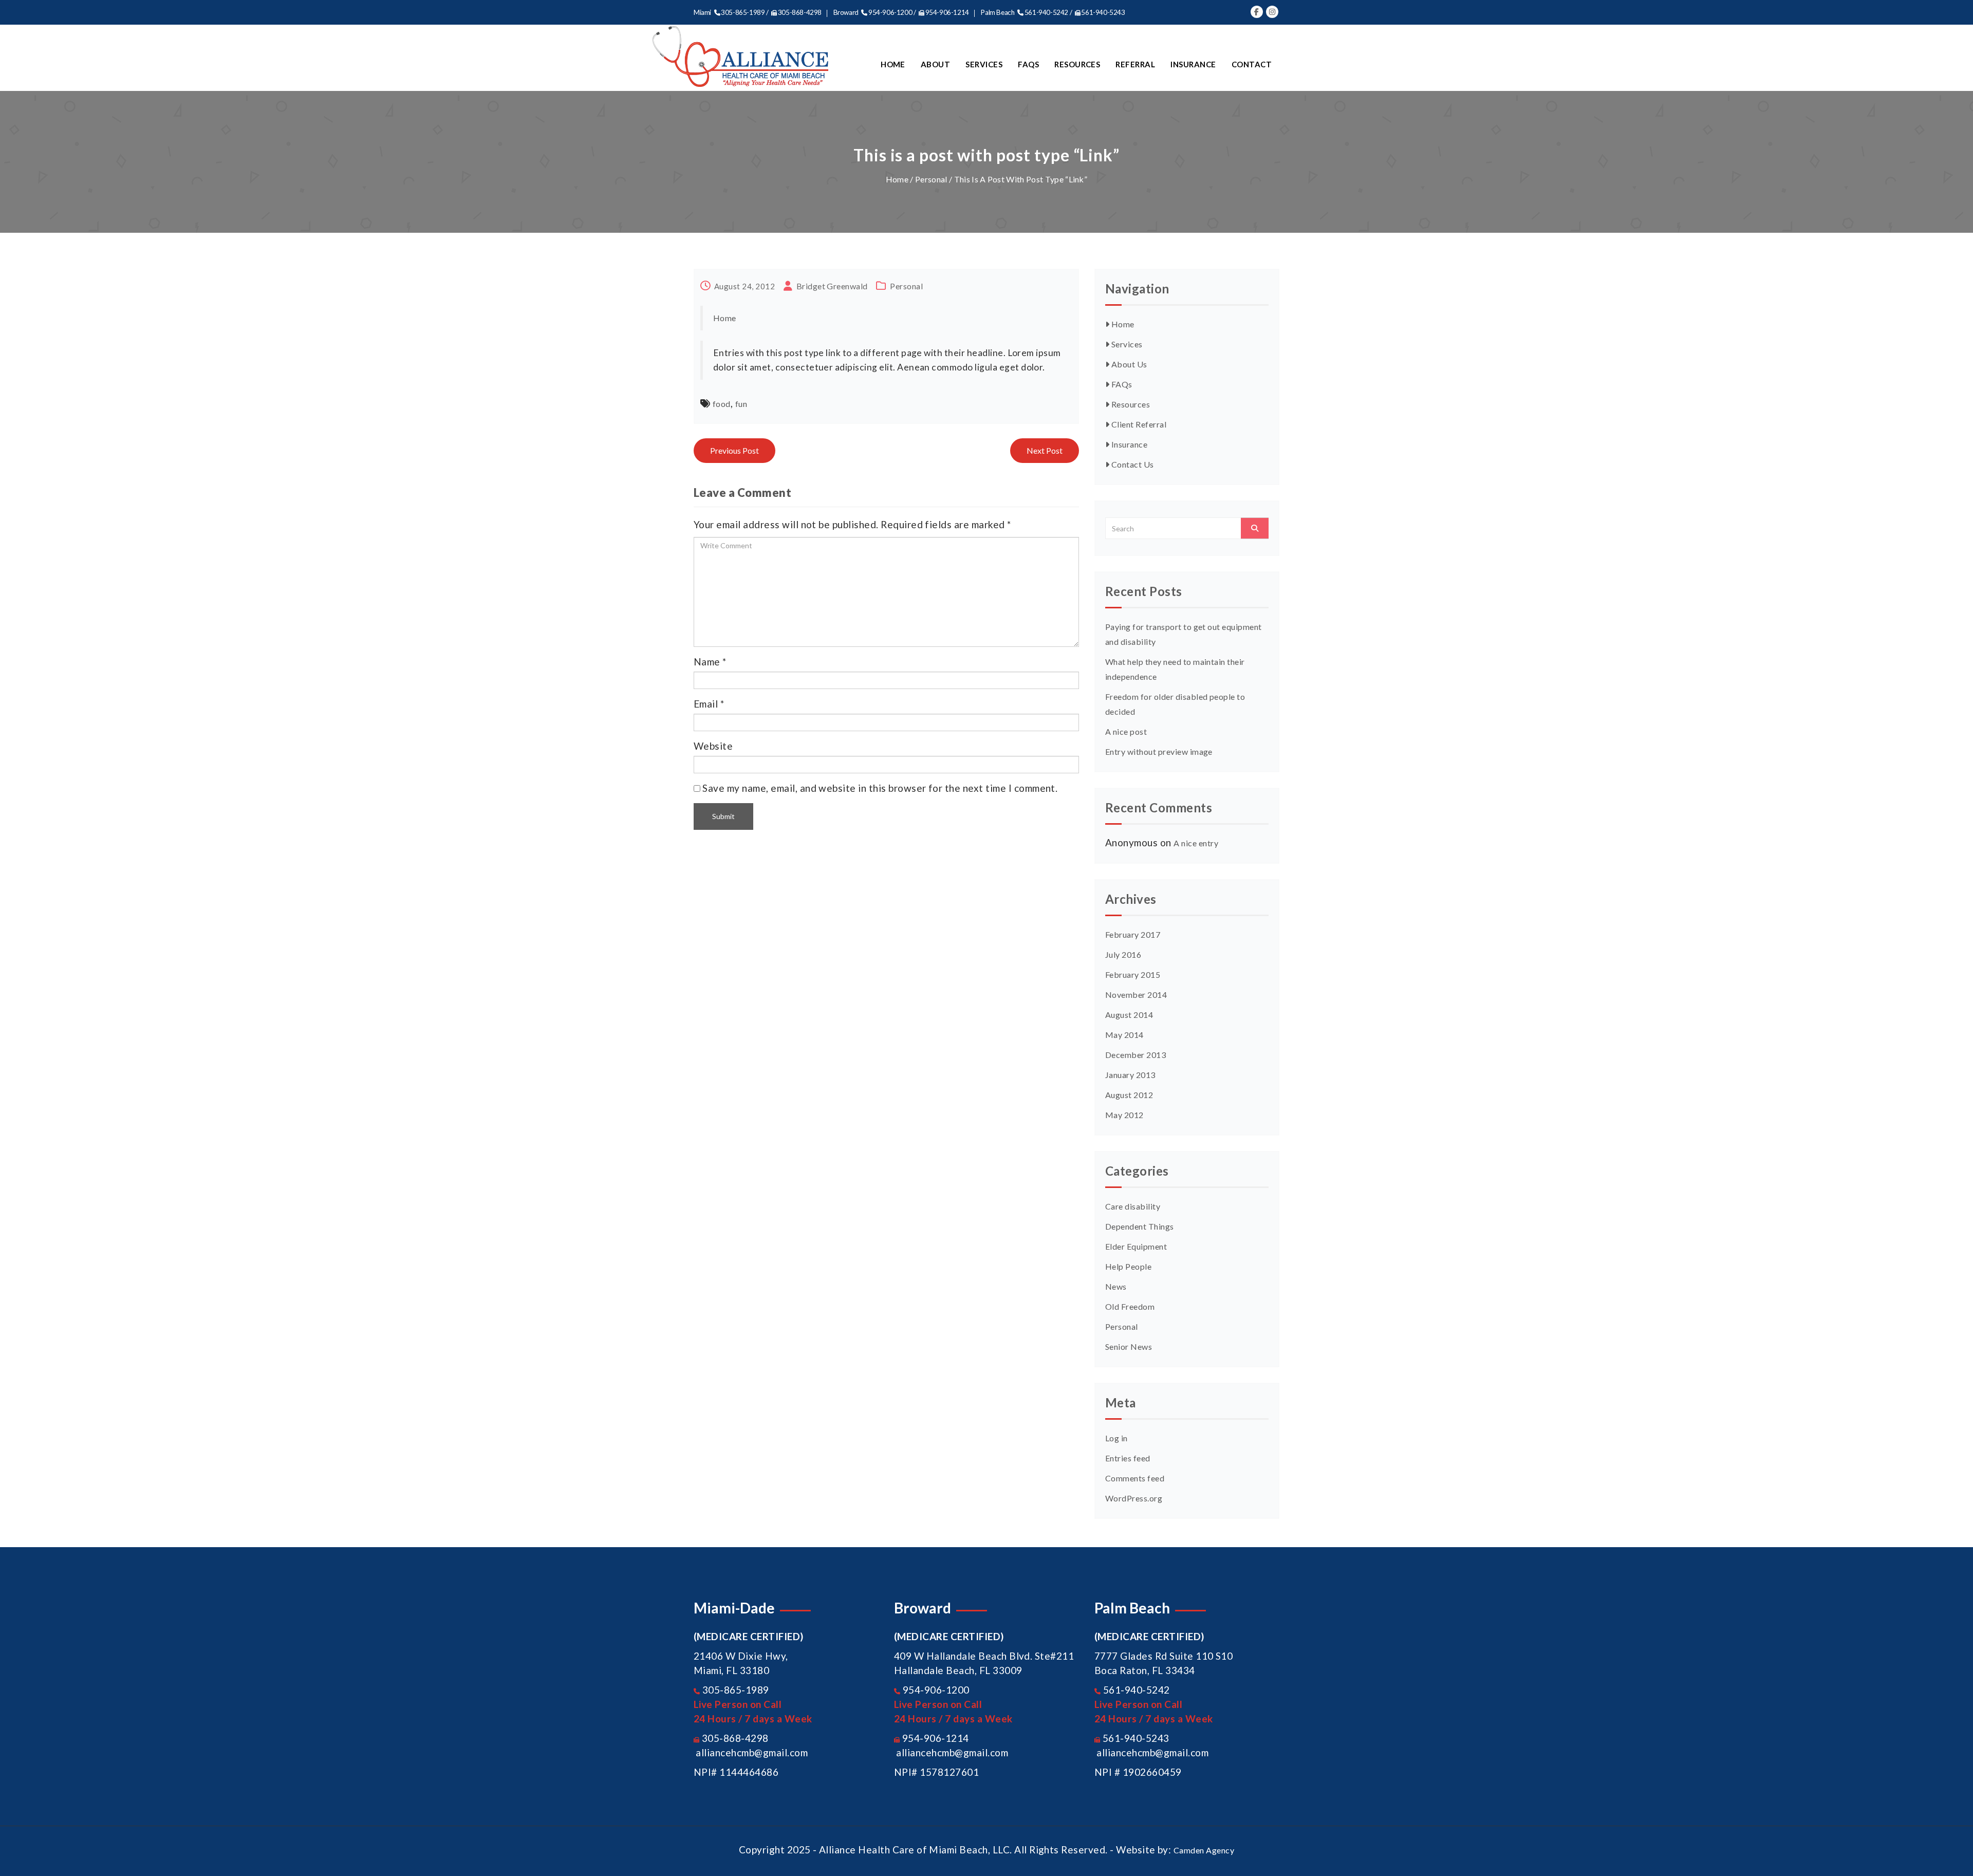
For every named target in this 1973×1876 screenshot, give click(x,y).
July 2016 (1123, 954)
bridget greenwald (832, 286)
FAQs (1028, 64)
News (1116, 1286)
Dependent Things (1140, 1226)
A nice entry (1196, 843)
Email (706, 704)
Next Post (1045, 450)
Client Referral (1138, 424)
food (722, 404)
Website (713, 746)
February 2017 (1133, 934)
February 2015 (1133, 974)
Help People (1128, 1266)
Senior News (1129, 1346)
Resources (1077, 64)
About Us (1128, 364)
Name (707, 662)
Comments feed (1135, 1478)
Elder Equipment (1136, 1246)
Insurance (1193, 64)
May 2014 (1124, 1035)
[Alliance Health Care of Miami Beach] (741, 57)
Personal (931, 179)
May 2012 (1124, 1115)
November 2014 (1136, 995)
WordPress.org (1134, 1498)
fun (741, 404)
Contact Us (1131, 464)
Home (893, 64)
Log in (1116, 1438)
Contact (1252, 64)
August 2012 (1129, 1095)
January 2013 (1130, 1075)
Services (984, 64)
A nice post (1126, 731)
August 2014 (1129, 1015)
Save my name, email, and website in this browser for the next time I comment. (880, 788)
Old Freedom (1130, 1306)
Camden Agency (1204, 1850)
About (935, 64)
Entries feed (1128, 1458)
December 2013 (1136, 1055)
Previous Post (734, 450)
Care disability (1133, 1206)
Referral (1135, 64)
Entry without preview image (1159, 751)
